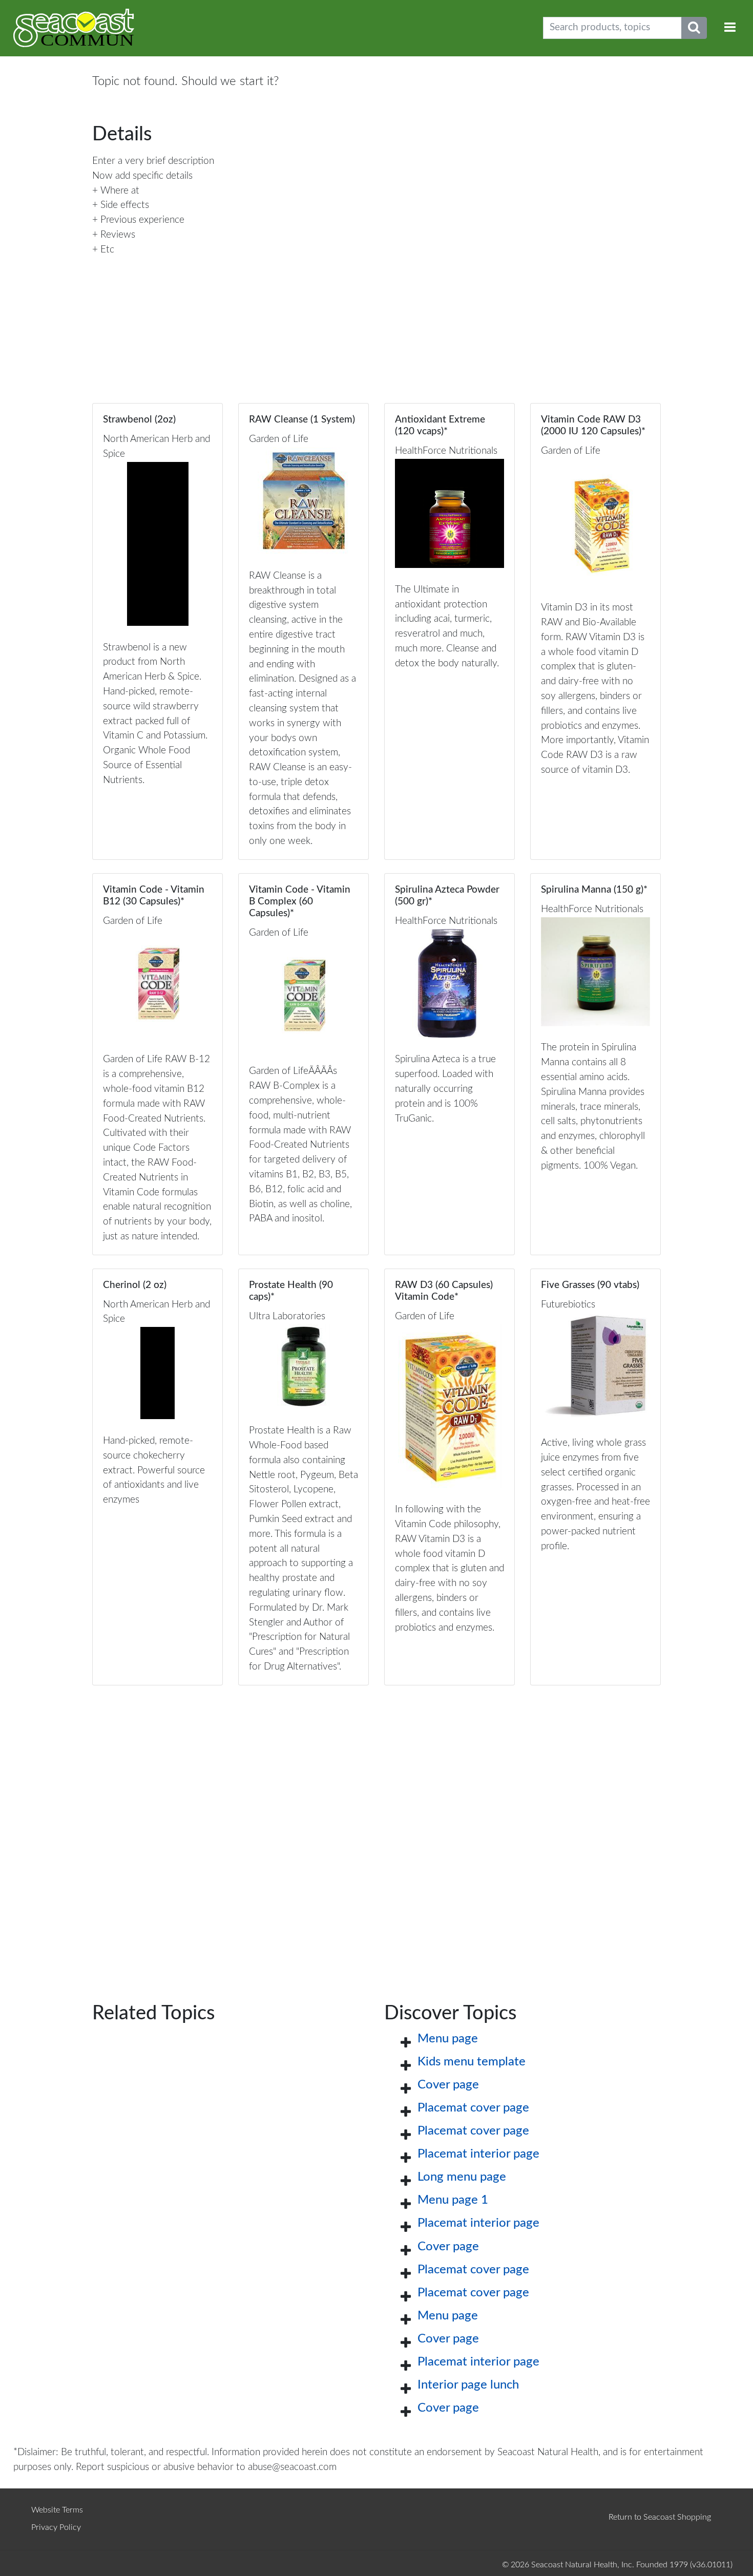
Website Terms (57, 2510)
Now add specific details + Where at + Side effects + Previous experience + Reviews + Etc (142, 213)
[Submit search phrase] (694, 28)
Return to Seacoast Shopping (660, 2517)
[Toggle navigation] (730, 28)
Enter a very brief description (153, 161)
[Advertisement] (376, 1828)
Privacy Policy (56, 2527)
